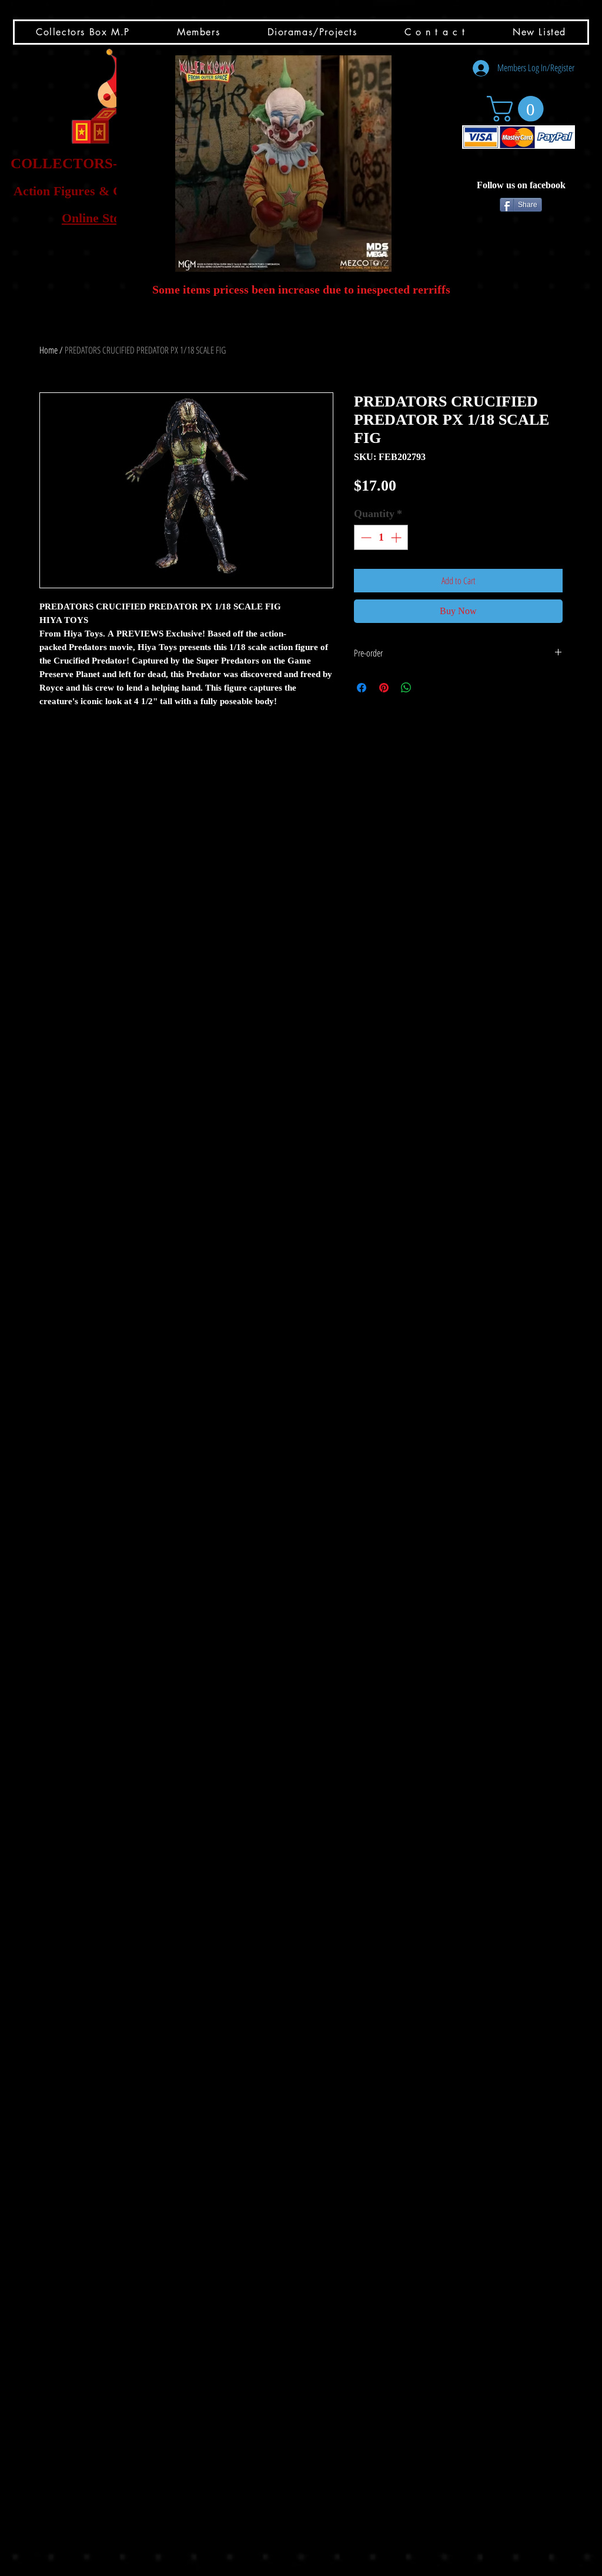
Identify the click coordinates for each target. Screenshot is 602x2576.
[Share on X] (429, 688)
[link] (518, 109)
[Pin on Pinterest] (384, 688)
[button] (283, 164)
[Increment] (397, 537)
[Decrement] (365, 537)
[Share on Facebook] (362, 688)
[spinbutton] (381, 537)
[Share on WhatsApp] (406, 688)
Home (49, 350)
